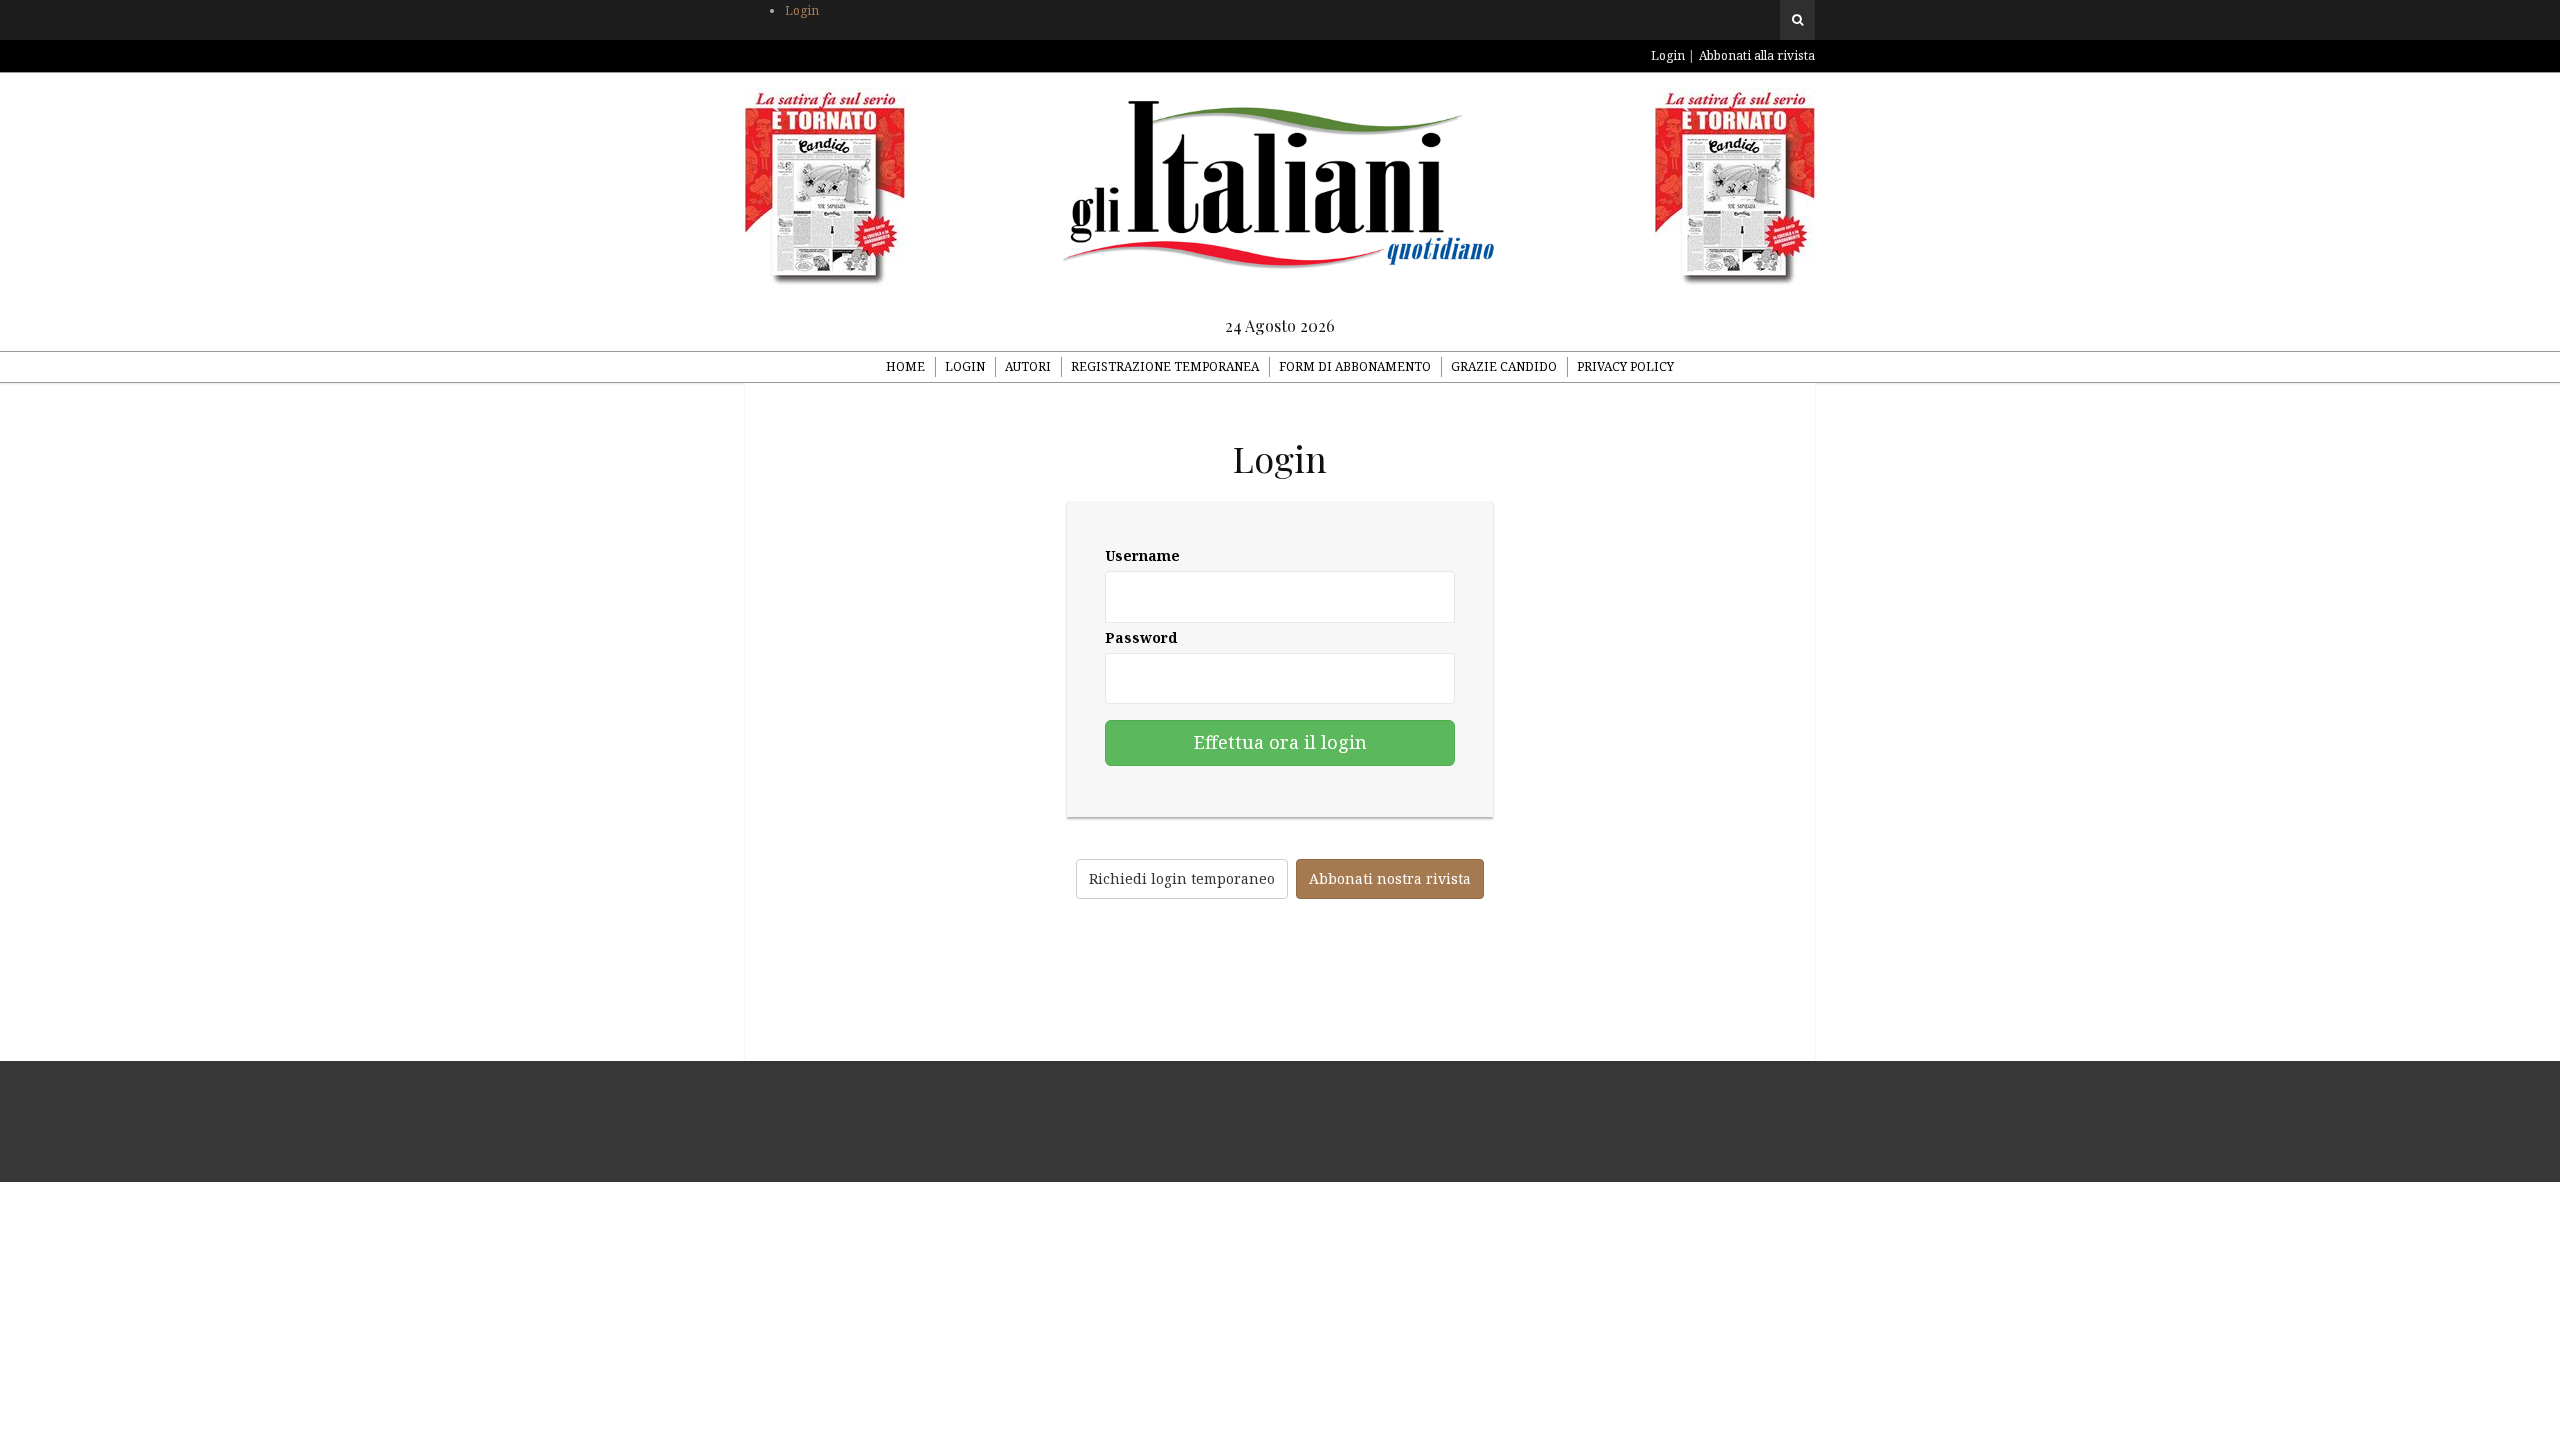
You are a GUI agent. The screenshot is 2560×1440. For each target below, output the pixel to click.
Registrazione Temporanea (1165, 366)
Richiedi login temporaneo (1182, 878)
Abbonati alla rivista (1757, 55)
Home (905, 366)
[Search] (1797, 20)
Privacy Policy (1625, 366)
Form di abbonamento (1355, 366)
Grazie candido (1504, 366)
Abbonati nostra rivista (1390, 878)
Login (802, 10)
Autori (1028, 366)
